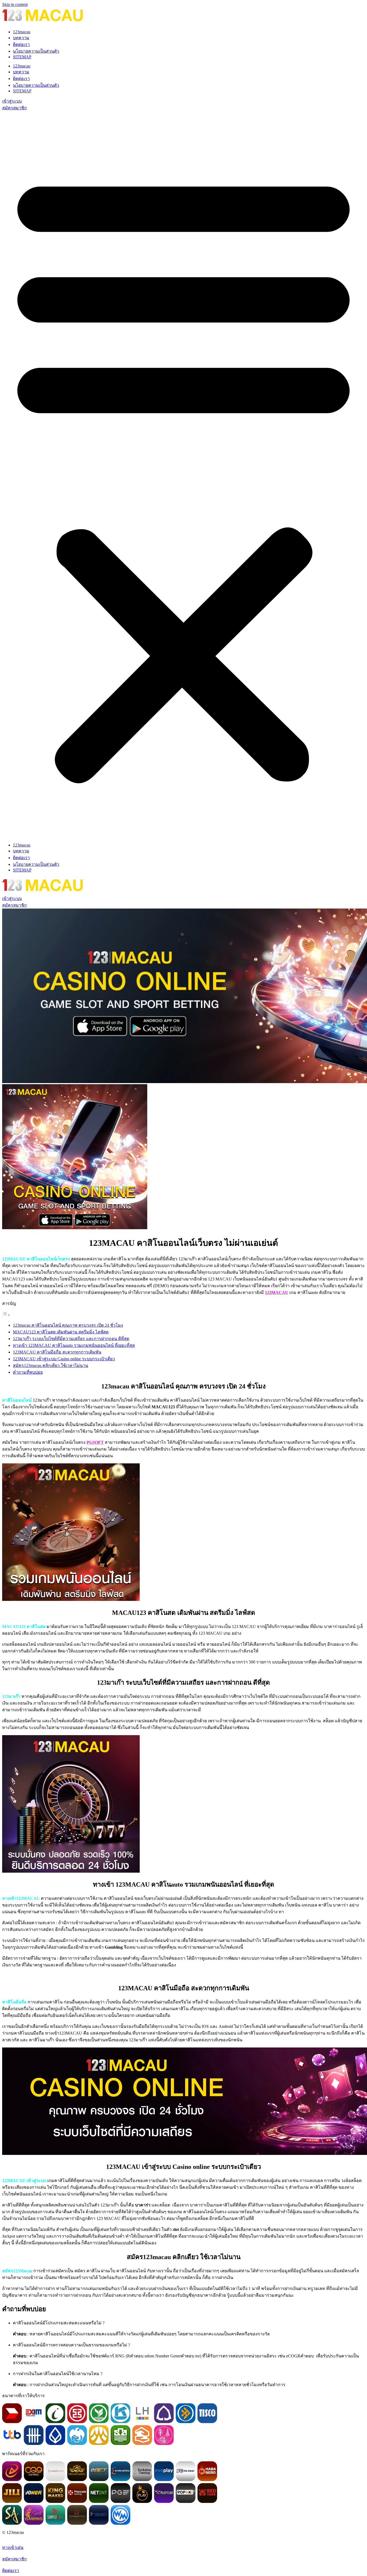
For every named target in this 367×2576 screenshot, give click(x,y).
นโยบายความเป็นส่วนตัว (36, 51)
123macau (22, 32)
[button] (183, 475)
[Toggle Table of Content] (6, 1315)
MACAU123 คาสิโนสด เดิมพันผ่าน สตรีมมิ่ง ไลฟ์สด (61, 1332)
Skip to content (15, 4)
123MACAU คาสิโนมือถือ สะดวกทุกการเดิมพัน (57, 1352)
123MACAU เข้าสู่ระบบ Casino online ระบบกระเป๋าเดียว (64, 1359)
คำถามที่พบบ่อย (28, 1372)
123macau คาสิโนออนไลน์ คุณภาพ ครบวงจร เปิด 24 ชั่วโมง (68, 1325)
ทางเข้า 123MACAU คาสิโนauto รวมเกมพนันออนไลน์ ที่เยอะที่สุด (74, 1345)
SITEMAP (22, 57)
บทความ (21, 38)
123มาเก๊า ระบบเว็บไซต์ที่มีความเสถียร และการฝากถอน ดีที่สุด (71, 1339)
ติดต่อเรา (21, 44)
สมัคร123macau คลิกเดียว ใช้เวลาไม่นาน (51, 1365)
